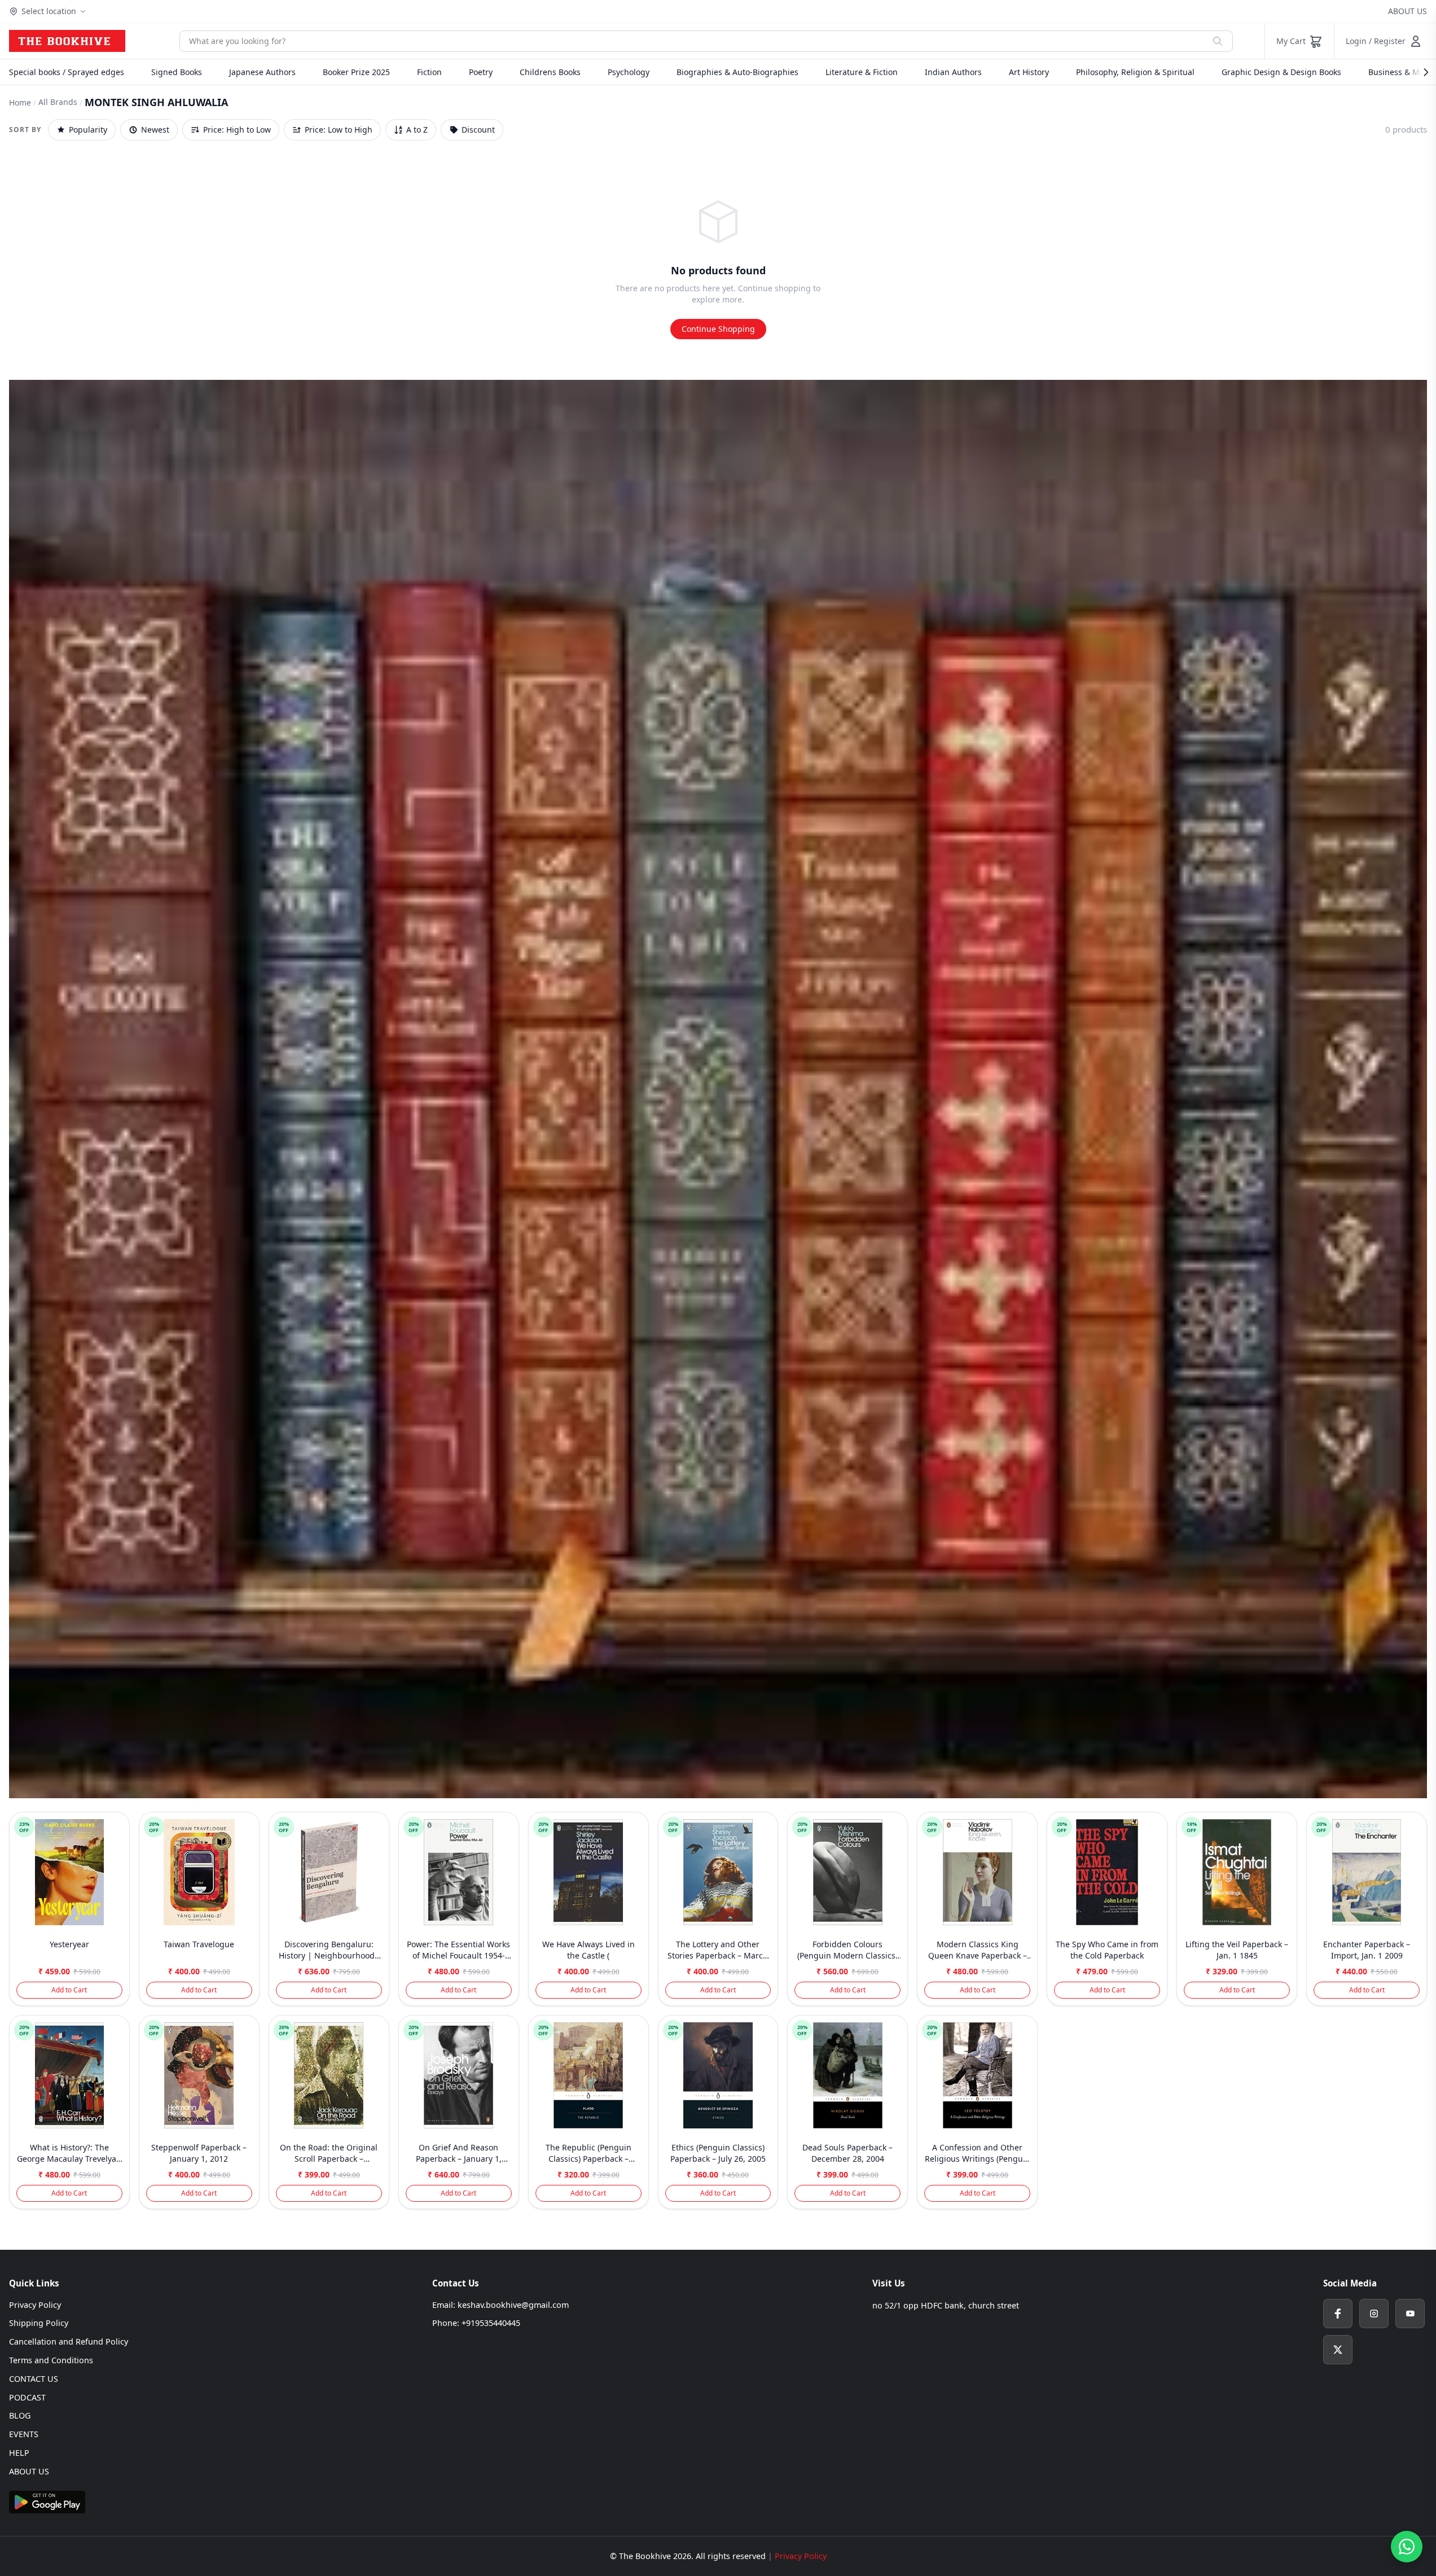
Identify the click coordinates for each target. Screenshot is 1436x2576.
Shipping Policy (39, 2323)
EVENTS (24, 2434)
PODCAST (27, 2397)
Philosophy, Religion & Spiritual (1135, 72)
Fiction (429, 72)
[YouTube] (1410, 2314)
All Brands (58, 102)
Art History (1029, 72)
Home (20, 102)
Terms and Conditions (51, 2360)
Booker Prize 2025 (356, 72)
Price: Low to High (339, 130)
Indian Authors (953, 72)
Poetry (481, 72)
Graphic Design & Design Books (1281, 72)
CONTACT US (34, 2379)
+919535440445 (491, 2323)
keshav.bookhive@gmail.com (513, 2305)
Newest (155, 130)
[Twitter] (1338, 2350)
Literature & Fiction (862, 72)
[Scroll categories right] (1420, 72)
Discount (478, 130)
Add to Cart (69, 1990)
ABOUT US (1408, 11)
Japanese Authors (262, 72)
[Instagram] (1374, 2314)
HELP (19, 2453)
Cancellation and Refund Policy (69, 2341)
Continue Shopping (718, 329)
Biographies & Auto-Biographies (737, 72)
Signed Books (177, 72)
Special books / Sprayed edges (67, 72)
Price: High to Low (237, 130)
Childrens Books (550, 72)
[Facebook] (1338, 2314)
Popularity (88, 130)
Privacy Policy (35, 2305)
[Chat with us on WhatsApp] (1407, 2547)
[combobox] (691, 41)
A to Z (417, 130)
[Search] (1218, 41)
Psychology (629, 72)
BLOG (20, 2415)
